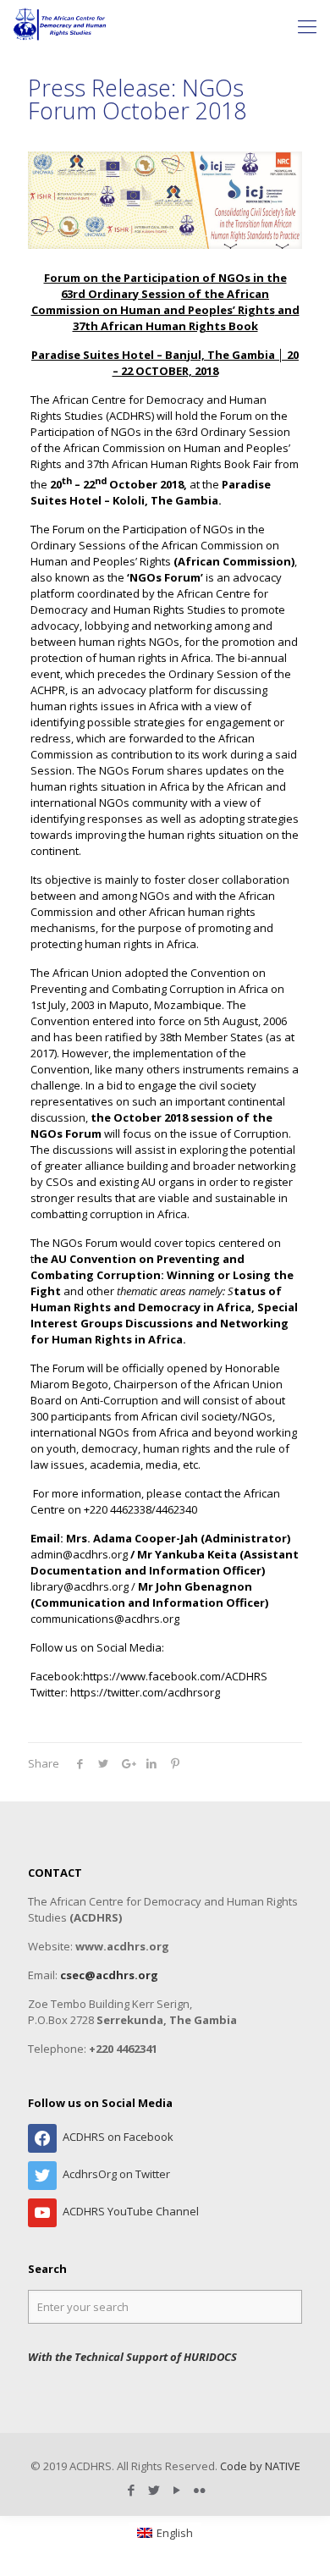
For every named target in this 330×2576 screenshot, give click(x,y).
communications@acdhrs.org (105, 1619)
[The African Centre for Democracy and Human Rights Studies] (60, 25)
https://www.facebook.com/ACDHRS (175, 1676)
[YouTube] (176, 2490)
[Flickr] (199, 2490)
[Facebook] (131, 2490)
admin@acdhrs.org (79, 1554)
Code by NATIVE (260, 2466)
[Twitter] (154, 2490)
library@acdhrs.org (80, 1586)
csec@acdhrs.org (109, 1975)
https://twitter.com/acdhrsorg (145, 1692)
